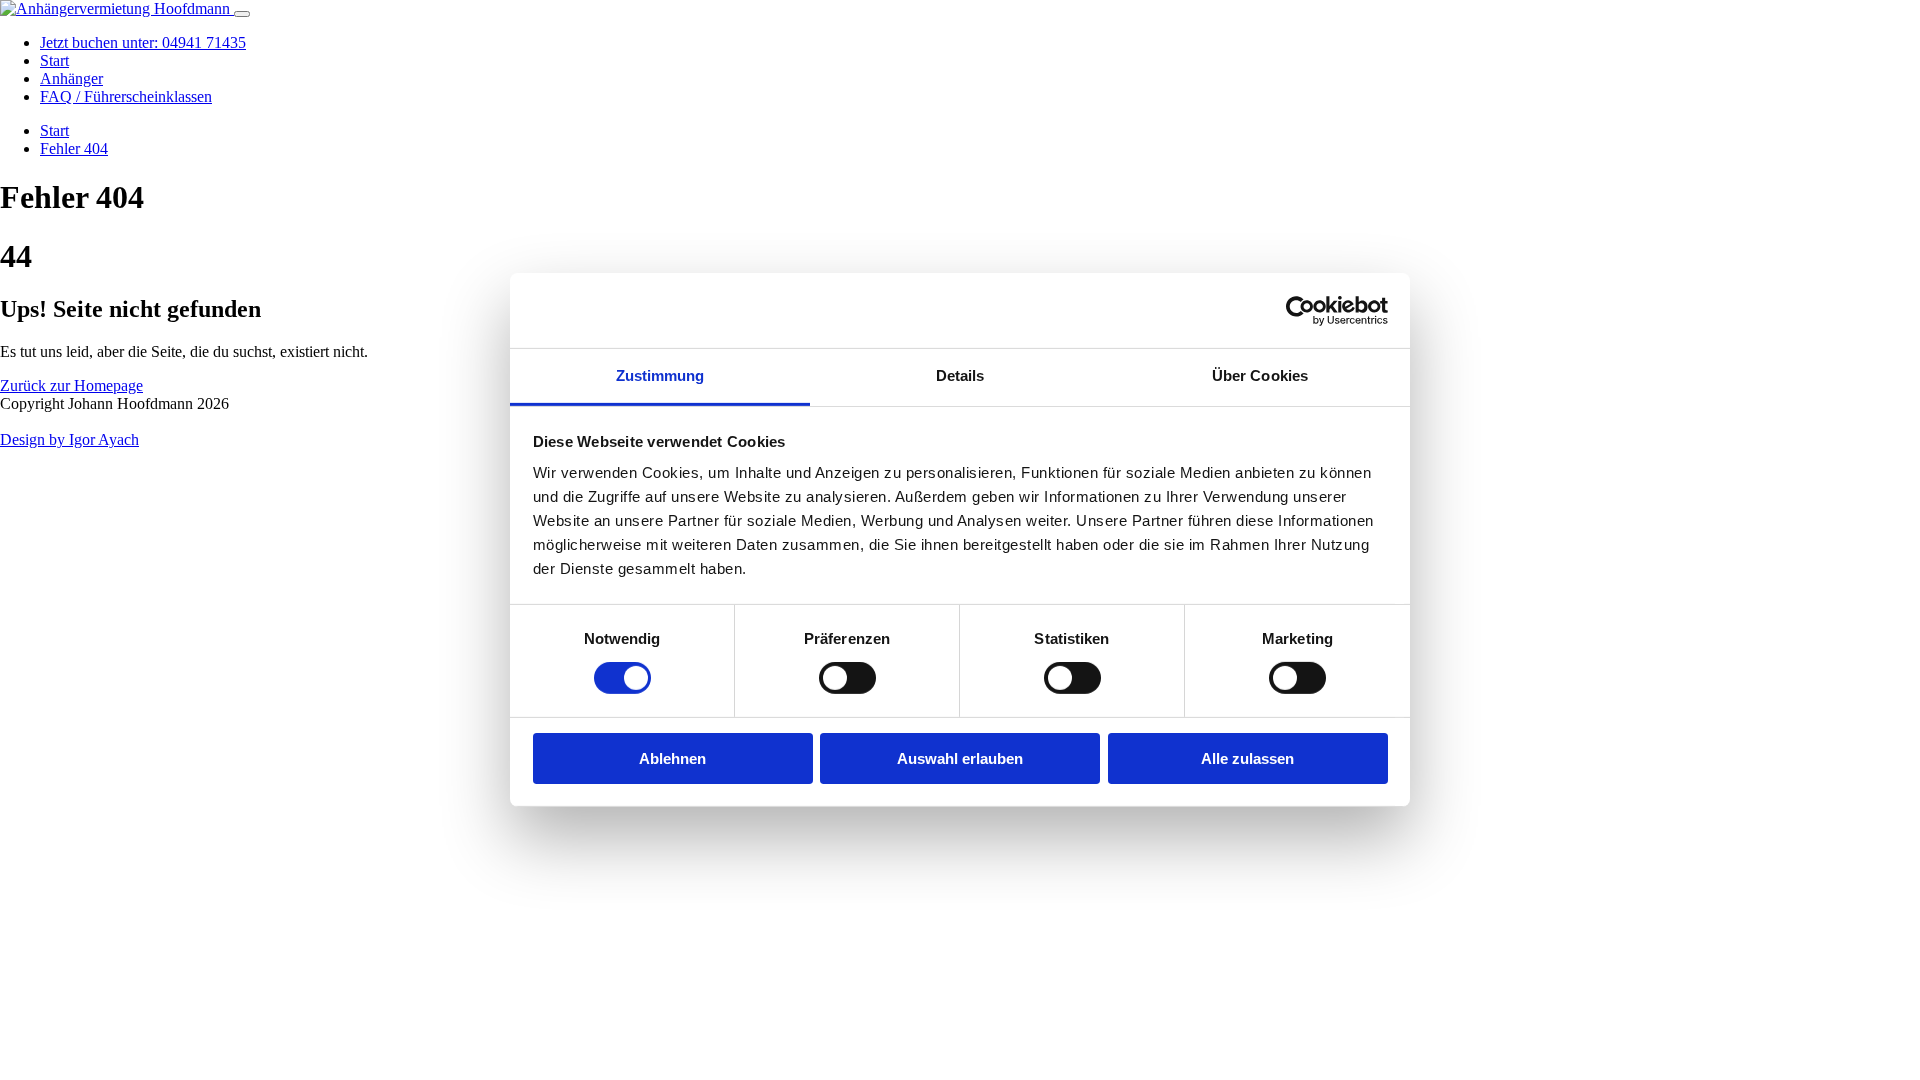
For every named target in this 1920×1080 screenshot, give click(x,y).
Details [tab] (960, 375)
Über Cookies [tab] (1260, 375)
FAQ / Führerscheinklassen (126, 96)
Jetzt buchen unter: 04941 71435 (143, 42)
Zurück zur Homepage (71, 385)
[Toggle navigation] (242, 14)
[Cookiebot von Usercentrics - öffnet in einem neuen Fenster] (1300, 310)
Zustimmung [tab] (660, 375)
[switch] (847, 678)
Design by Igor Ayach (69, 439)
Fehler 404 (74, 148)
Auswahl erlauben (960, 758)
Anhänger (71, 78)
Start (54, 60)
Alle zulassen (1247, 758)
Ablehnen (672, 758)
